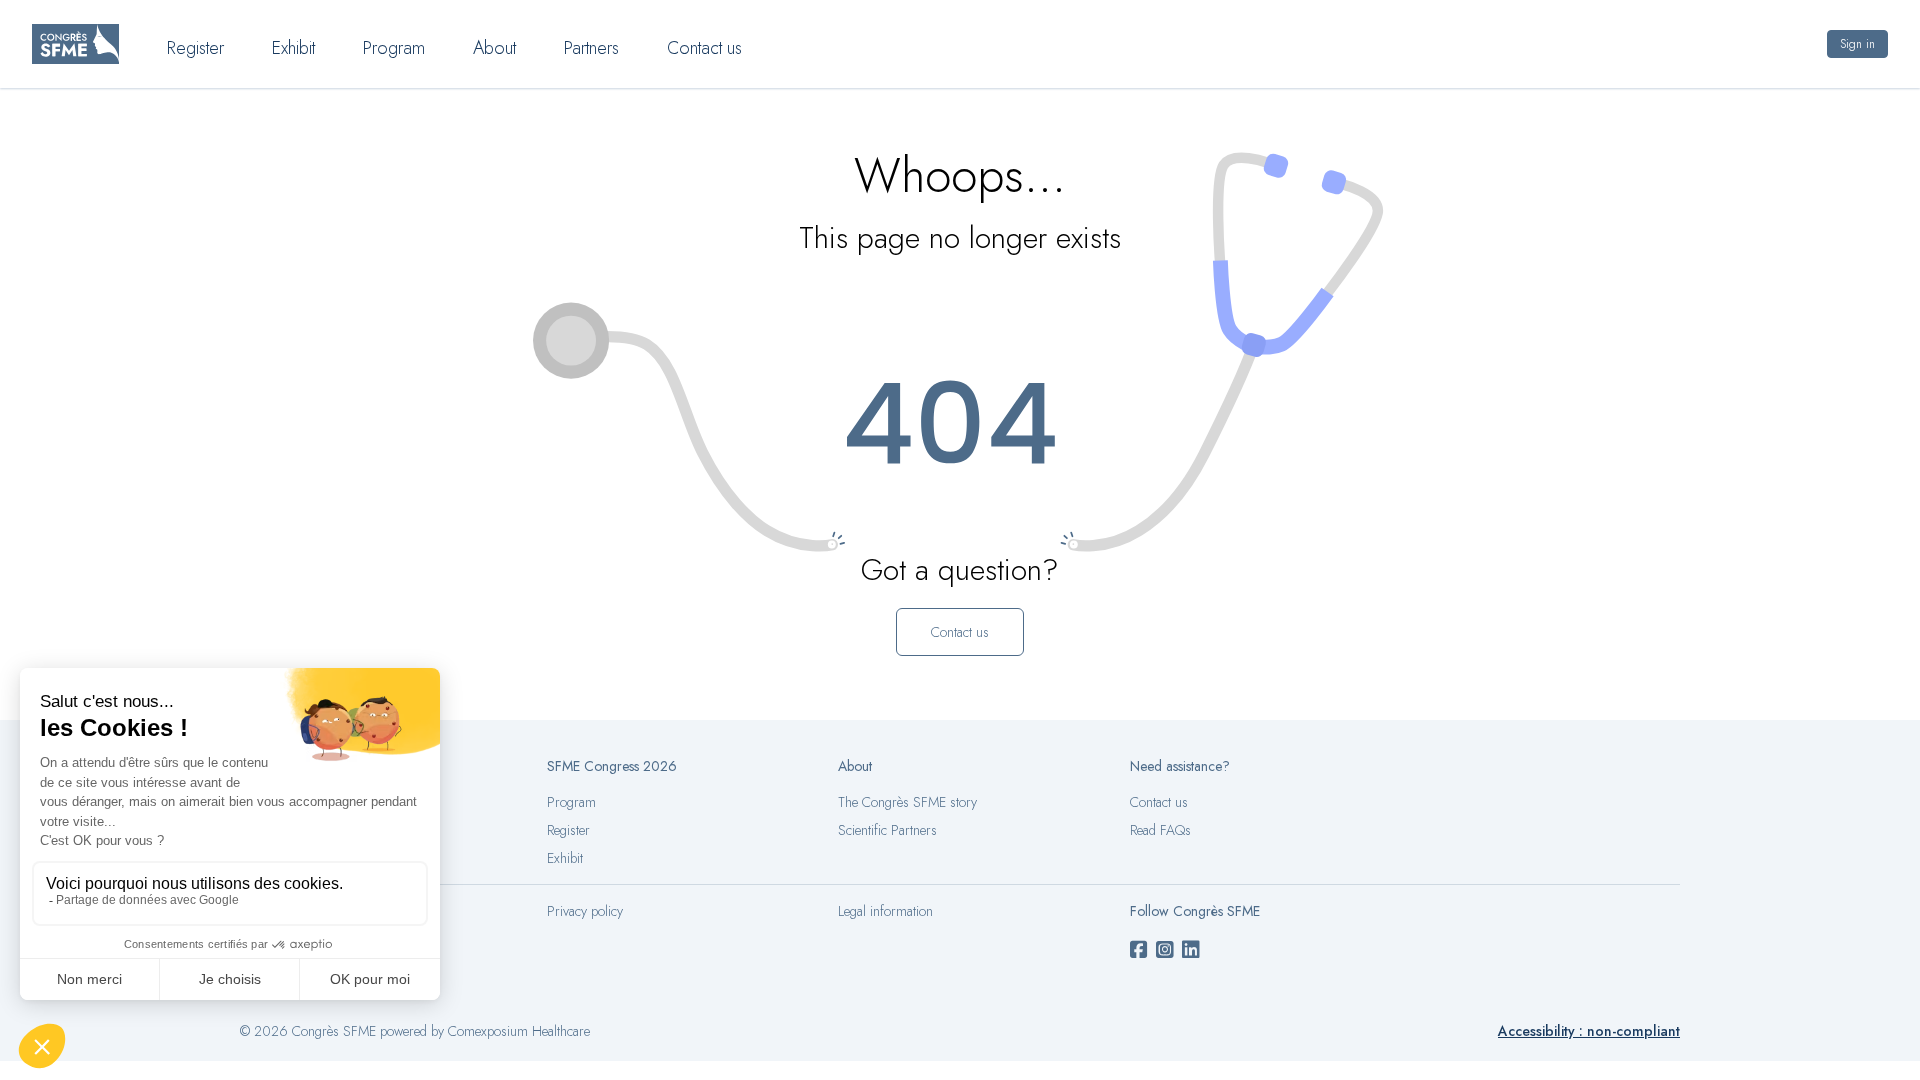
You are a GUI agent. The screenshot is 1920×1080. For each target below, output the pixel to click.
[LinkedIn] (1191, 951)
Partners (591, 48)
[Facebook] (1139, 951)
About (494, 48)
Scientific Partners (887, 830)
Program (394, 48)
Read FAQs (1160, 830)
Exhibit (293, 48)
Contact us (704, 48)
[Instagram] (1165, 951)
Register (195, 48)
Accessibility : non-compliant (1589, 1031)
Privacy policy (585, 911)
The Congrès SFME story (907, 802)
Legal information (885, 911)
